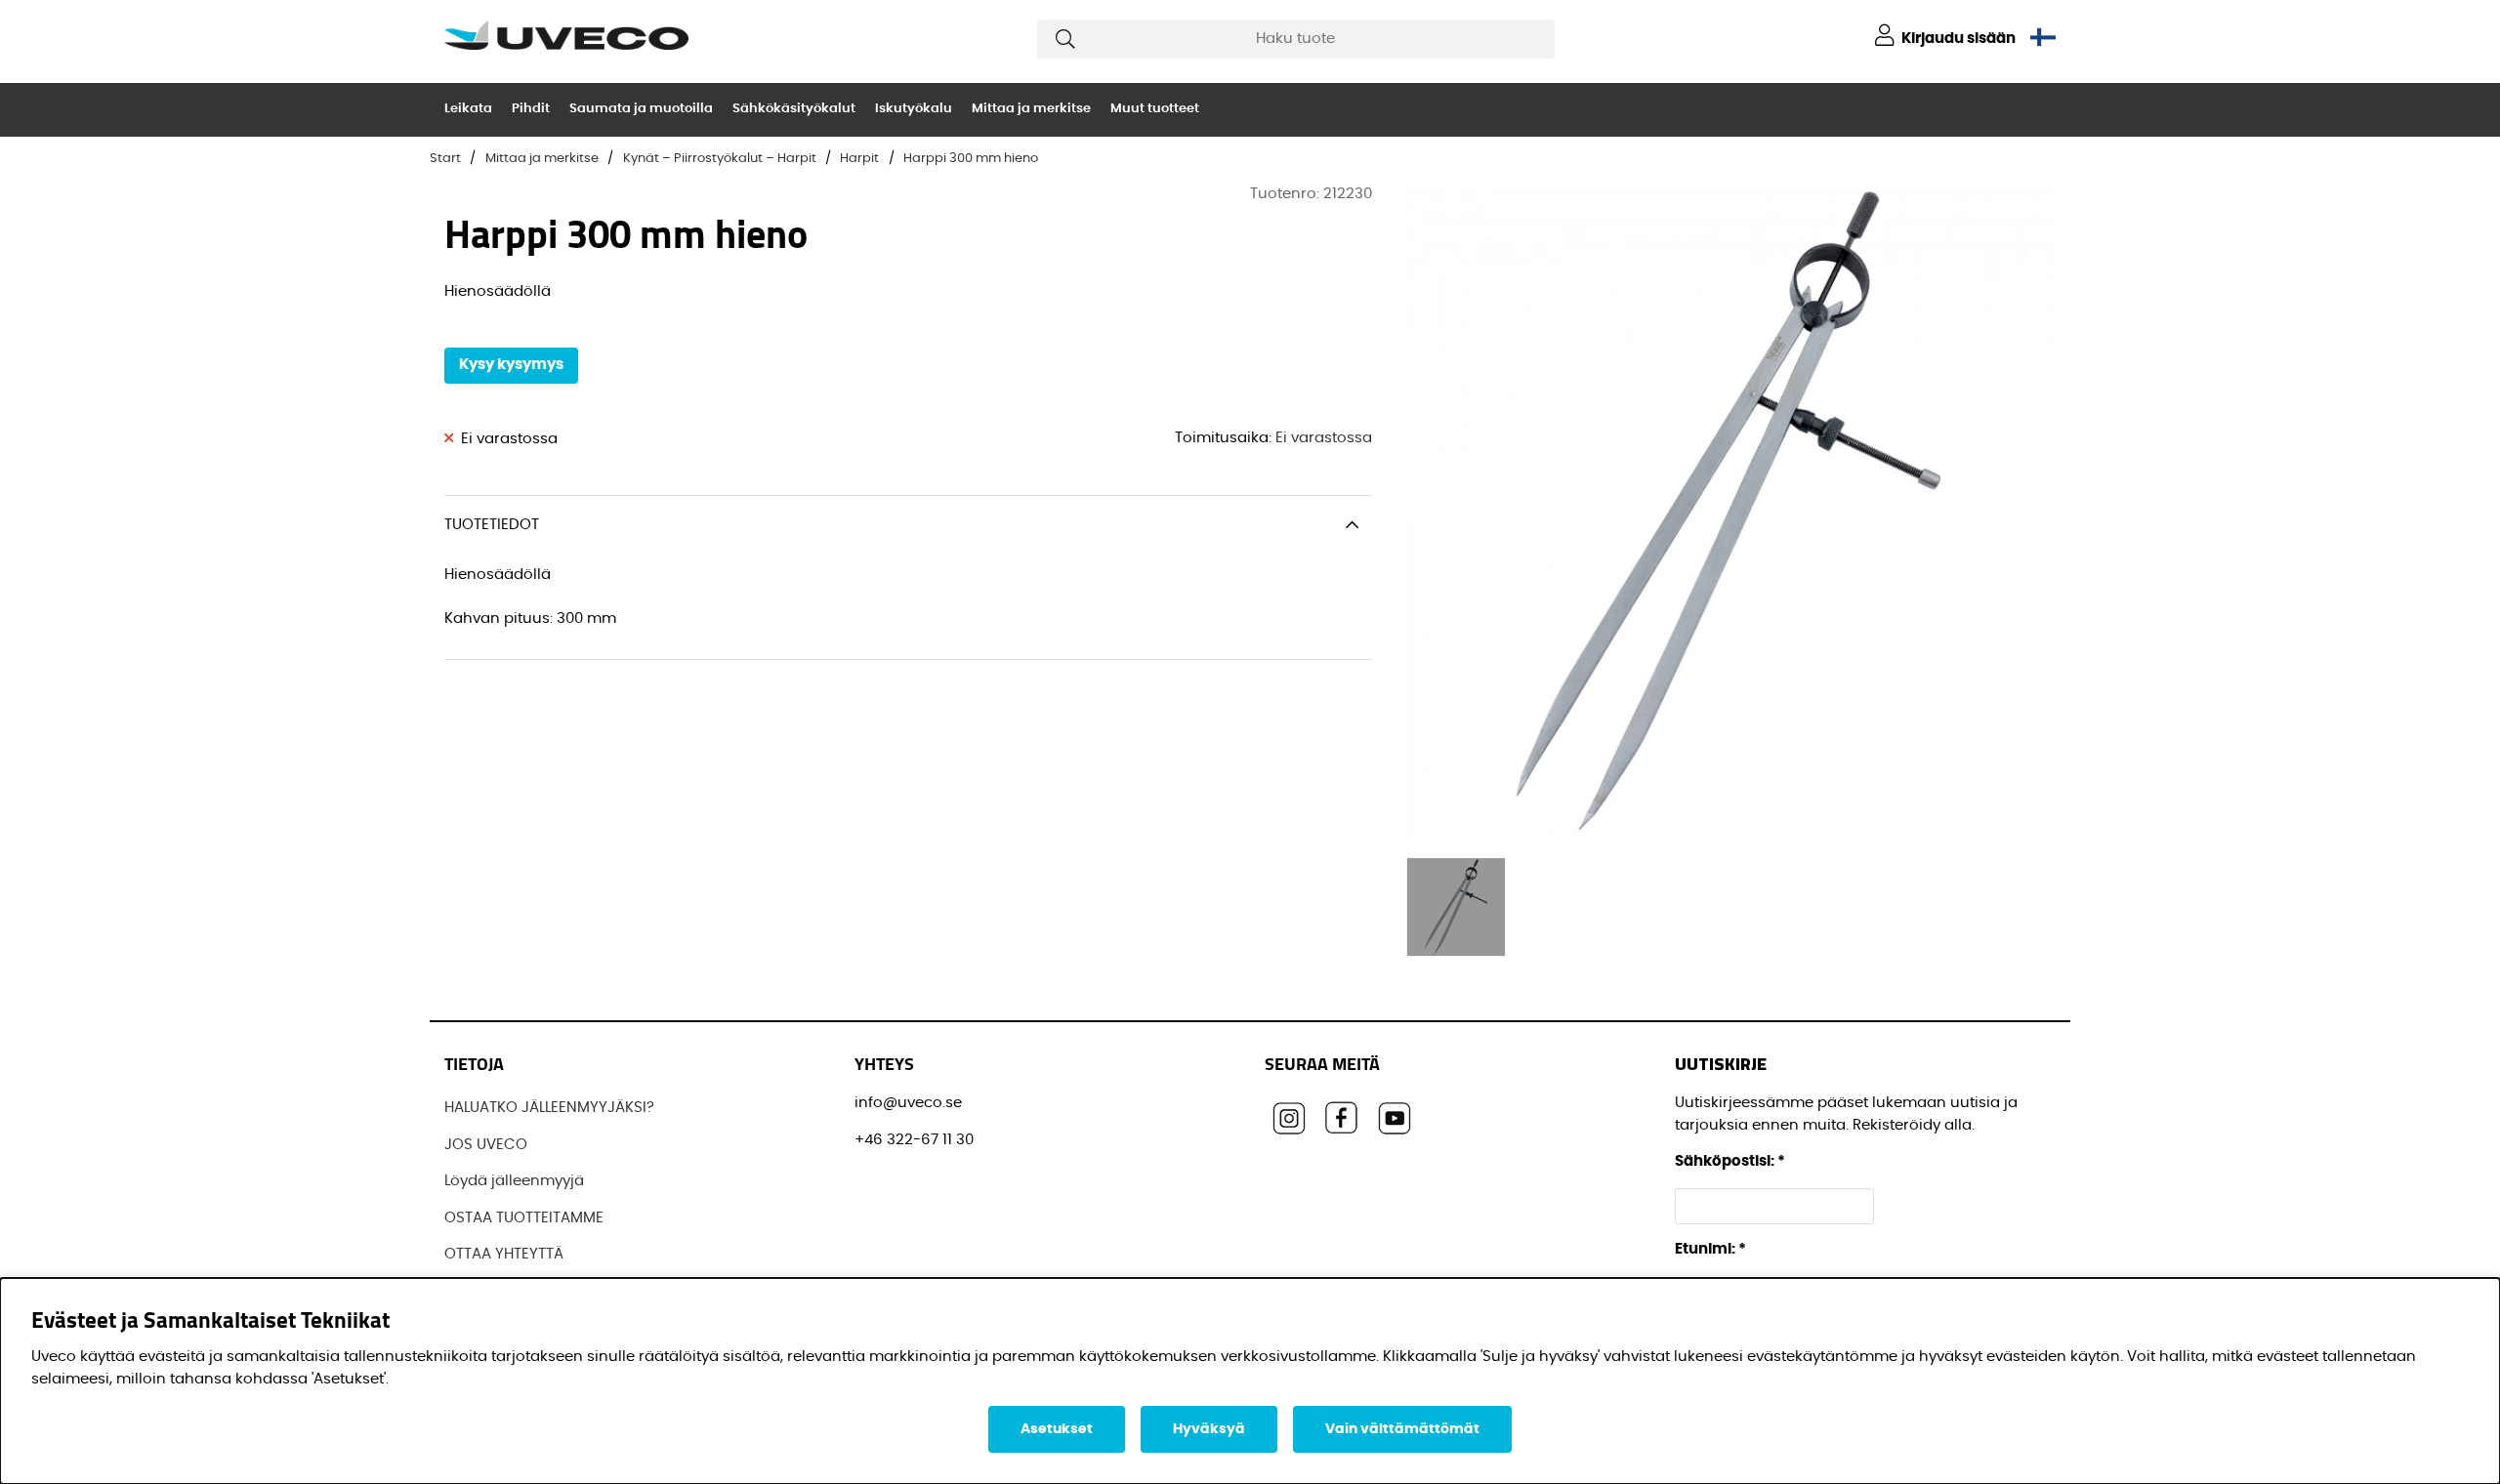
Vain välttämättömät (1402, 1429)
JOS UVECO (486, 1145)
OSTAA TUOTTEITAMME (524, 1218)
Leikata (468, 109)
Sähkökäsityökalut (794, 109)
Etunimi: (1710, 1249)
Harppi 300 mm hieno (971, 159)
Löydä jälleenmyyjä (514, 1181)
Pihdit (531, 109)
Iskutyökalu (914, 109)
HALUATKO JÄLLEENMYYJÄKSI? (549, 1108)
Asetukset (1057, 1429)
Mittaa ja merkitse (1031, 109)
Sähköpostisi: (1730, 1161)
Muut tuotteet (1155, 109)
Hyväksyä (1209, 1429)
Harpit (859, 159)
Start (445, 159)
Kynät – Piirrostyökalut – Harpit (720, 159)
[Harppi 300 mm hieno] (1456, 907)
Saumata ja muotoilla (641, 109)
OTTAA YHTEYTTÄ (504, 1254)
